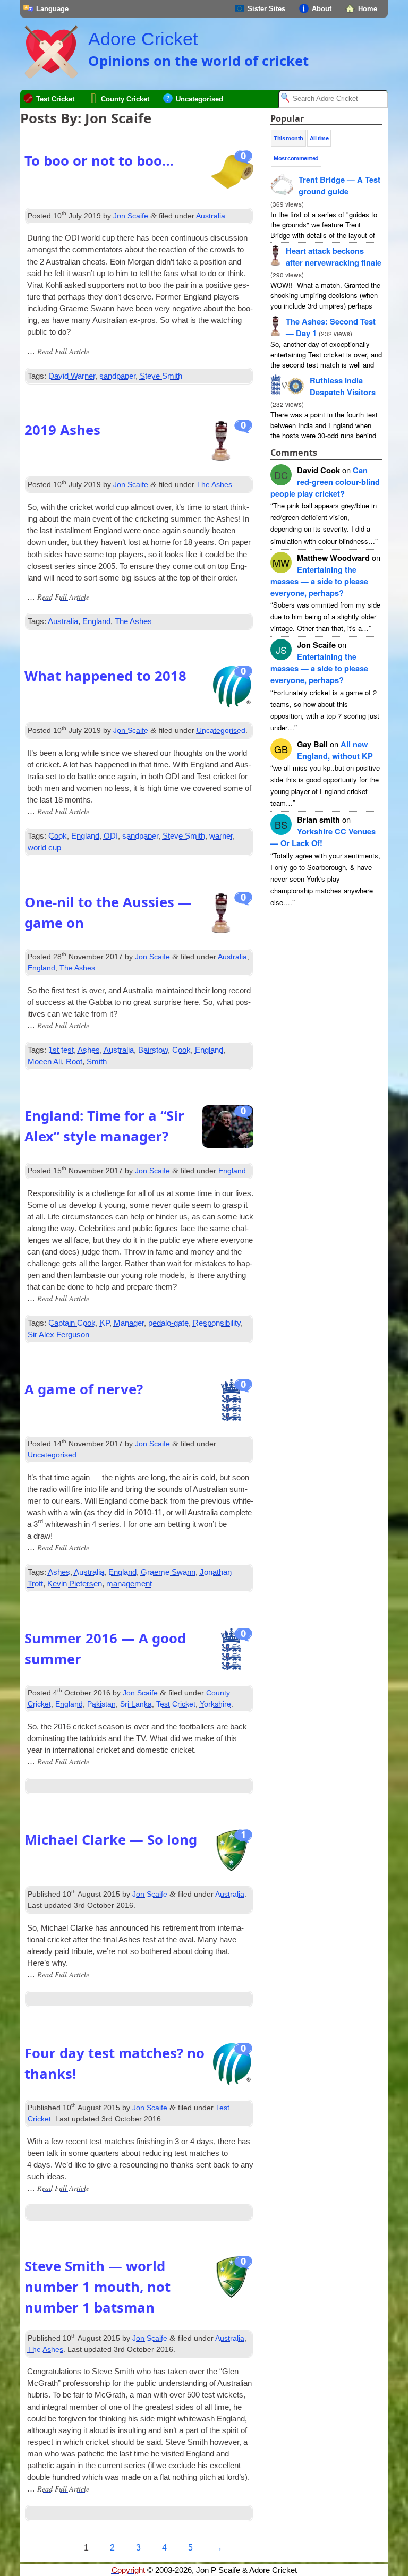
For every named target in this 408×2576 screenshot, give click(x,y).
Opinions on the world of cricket (198, 61)
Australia (211, 216)
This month (288, 138)
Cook (58, 836)
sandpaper (117, 376)
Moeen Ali (45, 1062)
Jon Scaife (131, 216)
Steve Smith (161, 376)
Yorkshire (215, 1704)
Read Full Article (63, 351)
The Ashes (214, 484)
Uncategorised (199, 99)
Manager (129, 1323)
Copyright (128, 2570)
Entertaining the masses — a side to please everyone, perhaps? (319, 581)
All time (319, 138)
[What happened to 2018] (232, 689)
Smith (97, 1062)
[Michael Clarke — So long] (232, 1853)
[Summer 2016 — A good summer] (232, 1652)
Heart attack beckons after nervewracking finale (334, 257)
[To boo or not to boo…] (232, 174)
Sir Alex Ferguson (58, 1335)
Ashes (89, 1050)
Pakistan (101, 1704)
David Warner (72, 376)
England (96, 621)
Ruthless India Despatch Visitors (343, 386)
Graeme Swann (168, 1572)
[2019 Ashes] (232, 443)
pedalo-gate (168, 1323)
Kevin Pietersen (75, 1584)
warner (221, 836)
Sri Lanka (136, 1704)
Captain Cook (72, 1323)
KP (105, 1323)
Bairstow (153, 1050)
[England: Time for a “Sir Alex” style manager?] (228, 1129)
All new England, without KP (335, 750)
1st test (61, 1050)
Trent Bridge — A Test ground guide (339, 185)
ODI (111, 836)
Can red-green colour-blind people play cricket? (325, 482)
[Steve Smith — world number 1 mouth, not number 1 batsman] (232, 2280)
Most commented (296, 158)
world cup (44, 848)
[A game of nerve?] (232, 1403)
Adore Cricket (143, 39)
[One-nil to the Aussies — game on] (232, 916)
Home (368, 9)
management (129, 1584)
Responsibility (217, 1323)
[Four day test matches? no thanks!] (232, 2067)
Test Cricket (55, 99)
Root (74, 1062)
